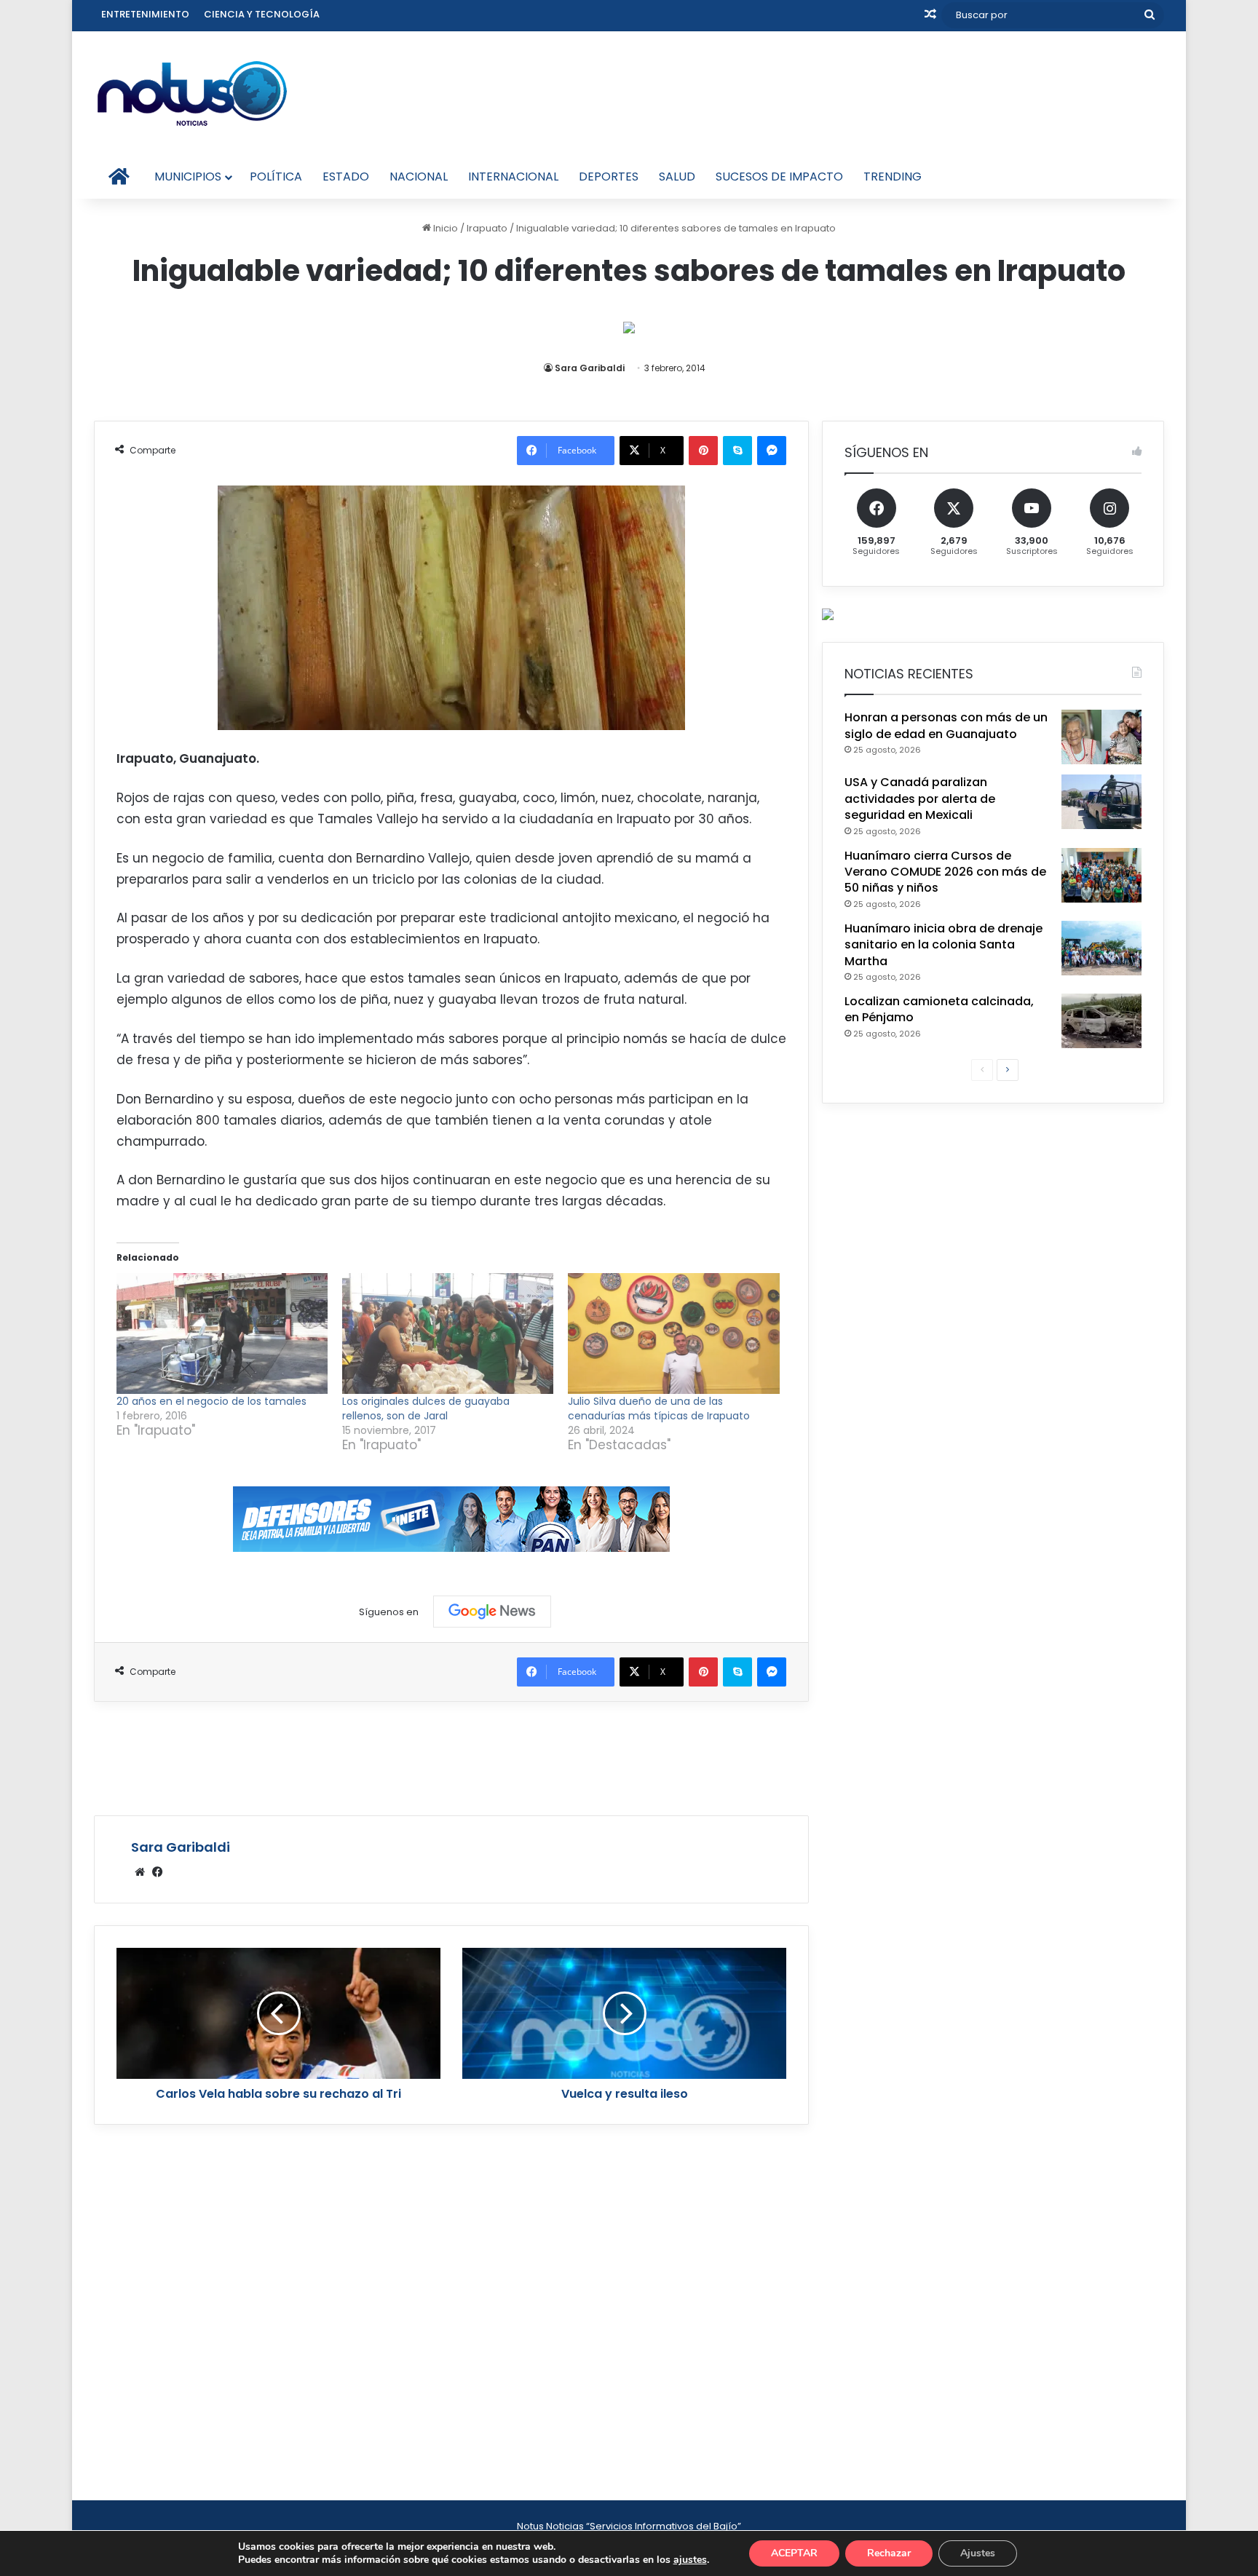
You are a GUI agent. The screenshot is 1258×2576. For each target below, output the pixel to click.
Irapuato (487, 228)
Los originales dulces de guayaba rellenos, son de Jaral (426, 1408)
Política (276, 177)
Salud (677, 177)
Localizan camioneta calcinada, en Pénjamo (939, 1009)
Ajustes (978, 2553)
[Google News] (492, 1612)
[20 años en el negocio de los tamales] (222, 1333)
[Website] (140, 1872)
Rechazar (889, 2553)
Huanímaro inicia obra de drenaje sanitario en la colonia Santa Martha (943, 945)
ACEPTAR (794, 2553)
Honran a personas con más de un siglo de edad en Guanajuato (946, 725)
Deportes (609, 177)
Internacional (513, 177)
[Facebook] (157, 1872)
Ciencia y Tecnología (262, 14)
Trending (893, 177)
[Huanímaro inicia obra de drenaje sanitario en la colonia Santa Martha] (1101, 948)
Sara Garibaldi (590, 368)
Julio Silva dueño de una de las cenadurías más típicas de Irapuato (659, 1408)
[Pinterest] (703, 451)
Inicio (444, 228)
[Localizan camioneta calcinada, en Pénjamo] (1101, 1021)
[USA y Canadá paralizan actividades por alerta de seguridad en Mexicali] (1101, 802)
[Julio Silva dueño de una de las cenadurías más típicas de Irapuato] (673, 1333)
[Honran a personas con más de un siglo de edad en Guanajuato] (1101, 737)
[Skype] (737, 451)
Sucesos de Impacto (779, 177)
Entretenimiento (145, 14)
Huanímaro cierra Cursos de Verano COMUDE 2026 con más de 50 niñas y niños (945, 872)
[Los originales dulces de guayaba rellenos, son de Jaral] (448, 1333)
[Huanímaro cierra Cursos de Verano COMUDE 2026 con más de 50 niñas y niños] (1101, 875)
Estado (346, 177)
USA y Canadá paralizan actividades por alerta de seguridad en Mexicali (920, 798)
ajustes (690, 2560)
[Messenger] (772, 451)
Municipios (188, 177)
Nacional (419, 177)
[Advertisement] (451, 1756)
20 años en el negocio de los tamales (211, 1401)
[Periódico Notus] (192, 93)
